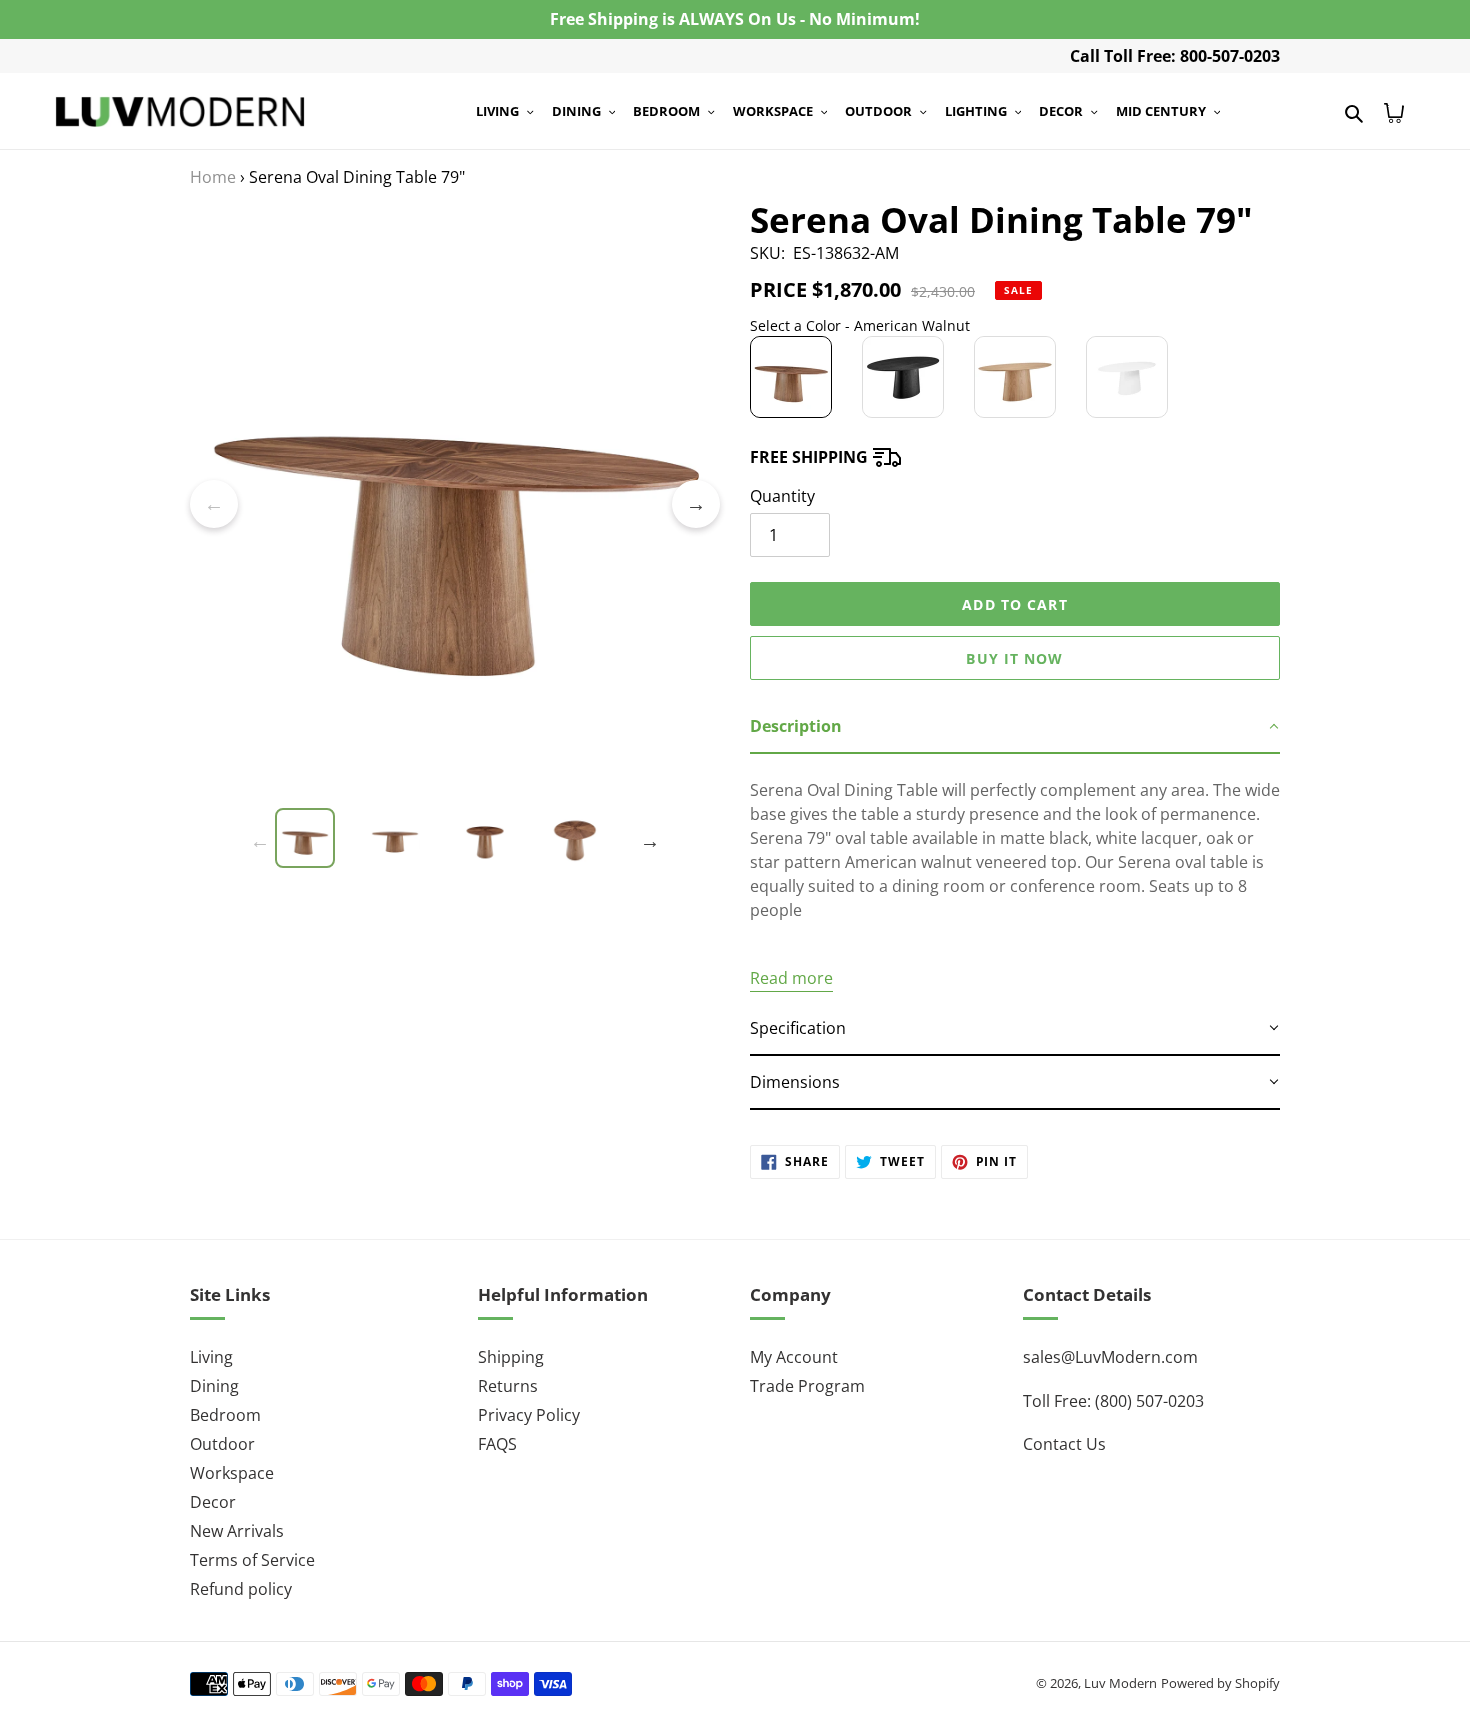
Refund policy (241, 1589)
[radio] (791, 377)
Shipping (511, 1357)
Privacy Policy (529, 1415)
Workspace (232, 1473)
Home (213, 177)
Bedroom (225, 1415)
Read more (791, 978)
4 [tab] (455, 798)
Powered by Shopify (1220, 1683)
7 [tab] (545, 798)
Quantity (782, 496)
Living (211, 1357)
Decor (213, 1502)
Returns (508, 1386)
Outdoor (222, 1444)
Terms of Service (252, 1560)
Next (696, 504)
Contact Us (1064, 1444)
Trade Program (807, 1386)
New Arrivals (237, 1531)
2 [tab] (395, 798)
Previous (214, 504)
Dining (214, 1386)
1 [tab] (365, 798)
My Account (794, 1357)
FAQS (497, 1444)
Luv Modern (1120, 1683)
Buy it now (1014, 658)
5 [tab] (485, 798)
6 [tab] (515, 798)
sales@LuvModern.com (1110, 1357)
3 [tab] (425, 798)
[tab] (1015, 727)
